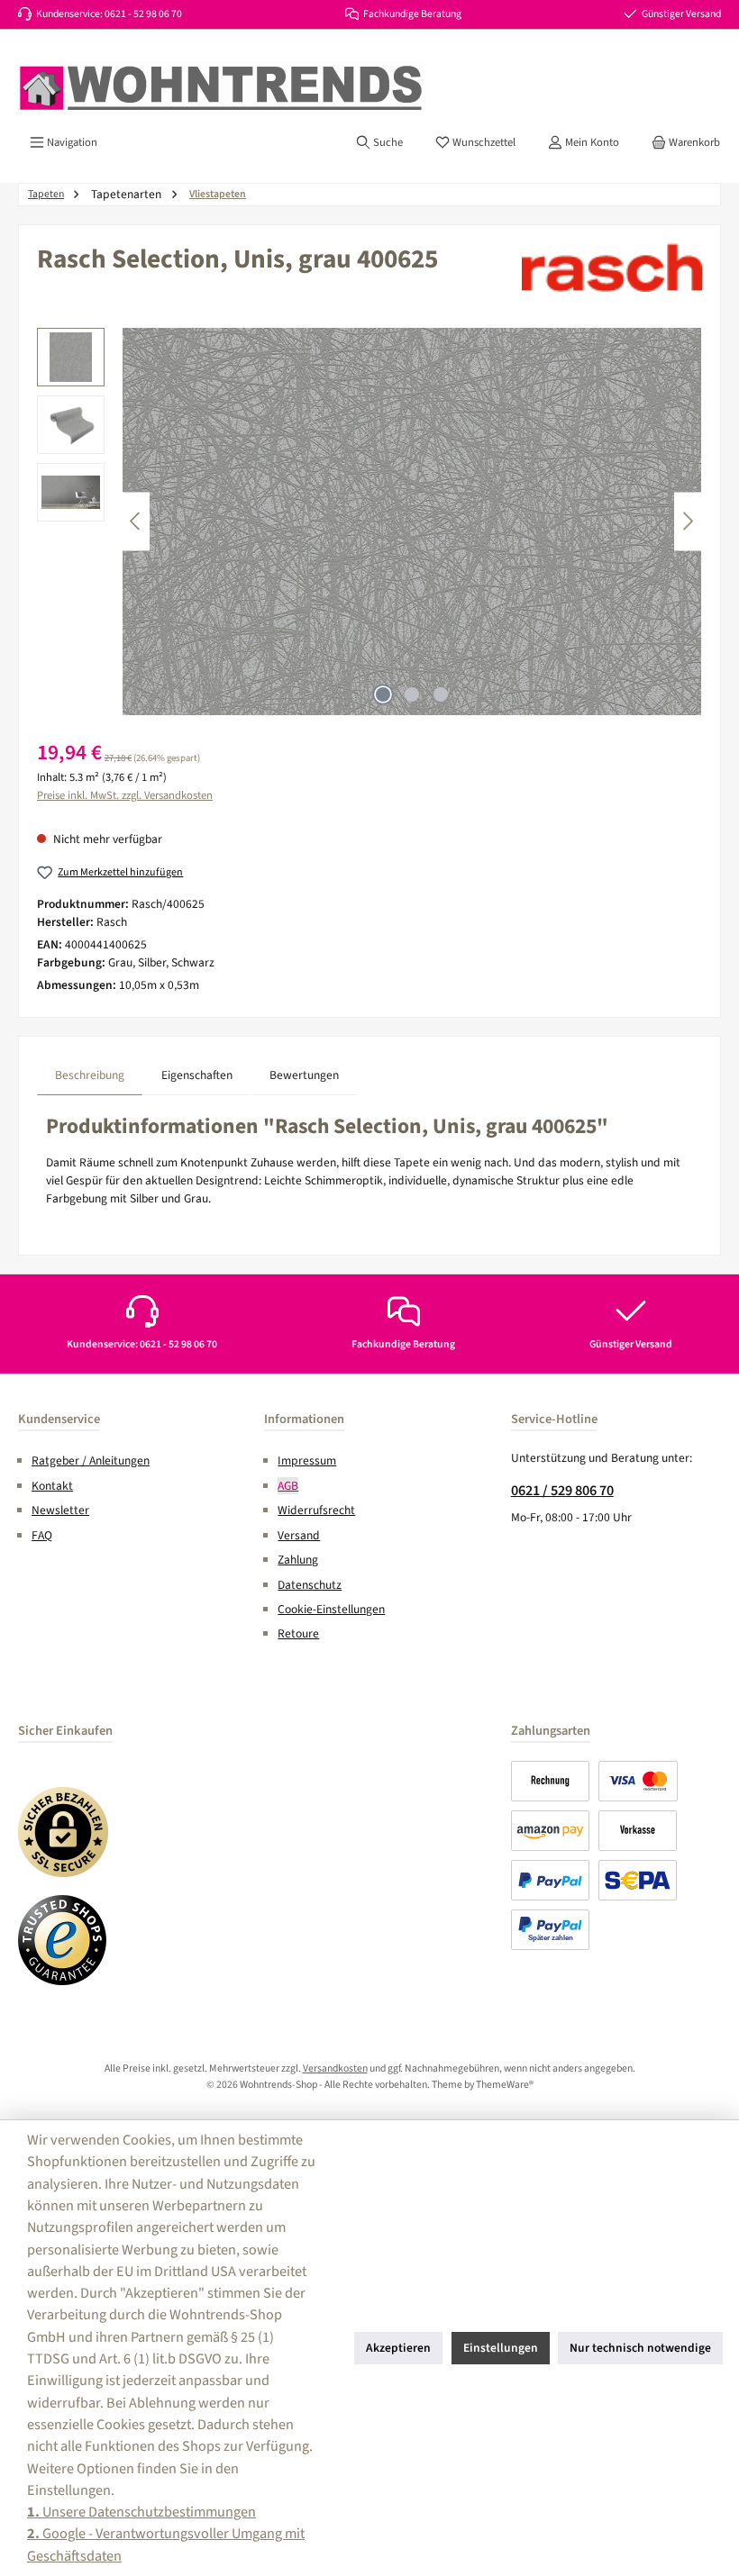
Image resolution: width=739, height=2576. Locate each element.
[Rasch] (612, 268)
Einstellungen (501, 2348)
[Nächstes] (688, 521)
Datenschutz (310, 1585)
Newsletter (60, 1510)
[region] (369, 522)
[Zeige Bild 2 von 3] (412, 694)
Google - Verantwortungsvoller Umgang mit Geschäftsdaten (166, 2544)
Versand (299, 1535)
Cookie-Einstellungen (331, 1609)
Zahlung (298, 1560)
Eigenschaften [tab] (197, 1075)
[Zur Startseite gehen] (221, 88)
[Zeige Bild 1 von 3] (383, 694)
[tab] (90, 1075)
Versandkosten (335, 2068)
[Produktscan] (412, 522)
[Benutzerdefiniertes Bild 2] (63, 1940)
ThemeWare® (505, 2085)
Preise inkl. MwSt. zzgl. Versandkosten (125, 795)
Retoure (298, 1633)
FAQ (42, 1535)
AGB (288, 1486)
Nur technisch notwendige (640, 2348)
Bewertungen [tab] (304, 1075)
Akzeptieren (398, 2348)
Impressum (307, 1460)
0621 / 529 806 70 (562, 1490)
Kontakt (52, 1486)
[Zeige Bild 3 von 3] (441, 694)
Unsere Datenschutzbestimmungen (141, 2512)
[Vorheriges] (136, 521)
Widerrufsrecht (316, 1510)
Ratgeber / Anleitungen (91, 1460)
